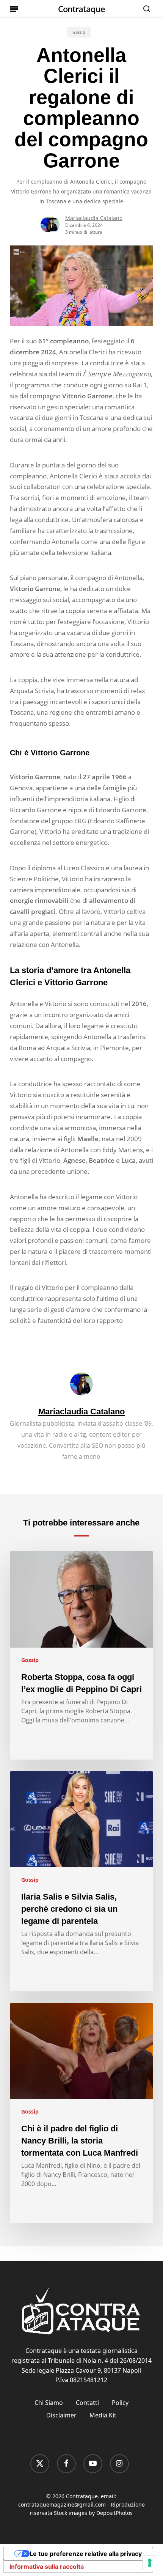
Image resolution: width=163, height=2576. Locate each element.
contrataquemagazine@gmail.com (62, 2504)
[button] (14, 9)
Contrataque (81, 9)
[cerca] (145, 9)
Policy (120, 2403)
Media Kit (103, 2415)
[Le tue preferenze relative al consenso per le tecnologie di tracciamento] (150, 2563)
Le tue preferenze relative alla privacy (86, 2554)
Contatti (87, 2403)
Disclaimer (61, 2415)
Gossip (79, 32)
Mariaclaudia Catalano (94, 218)
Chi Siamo (49, 2403)
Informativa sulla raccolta (47, 2567)
